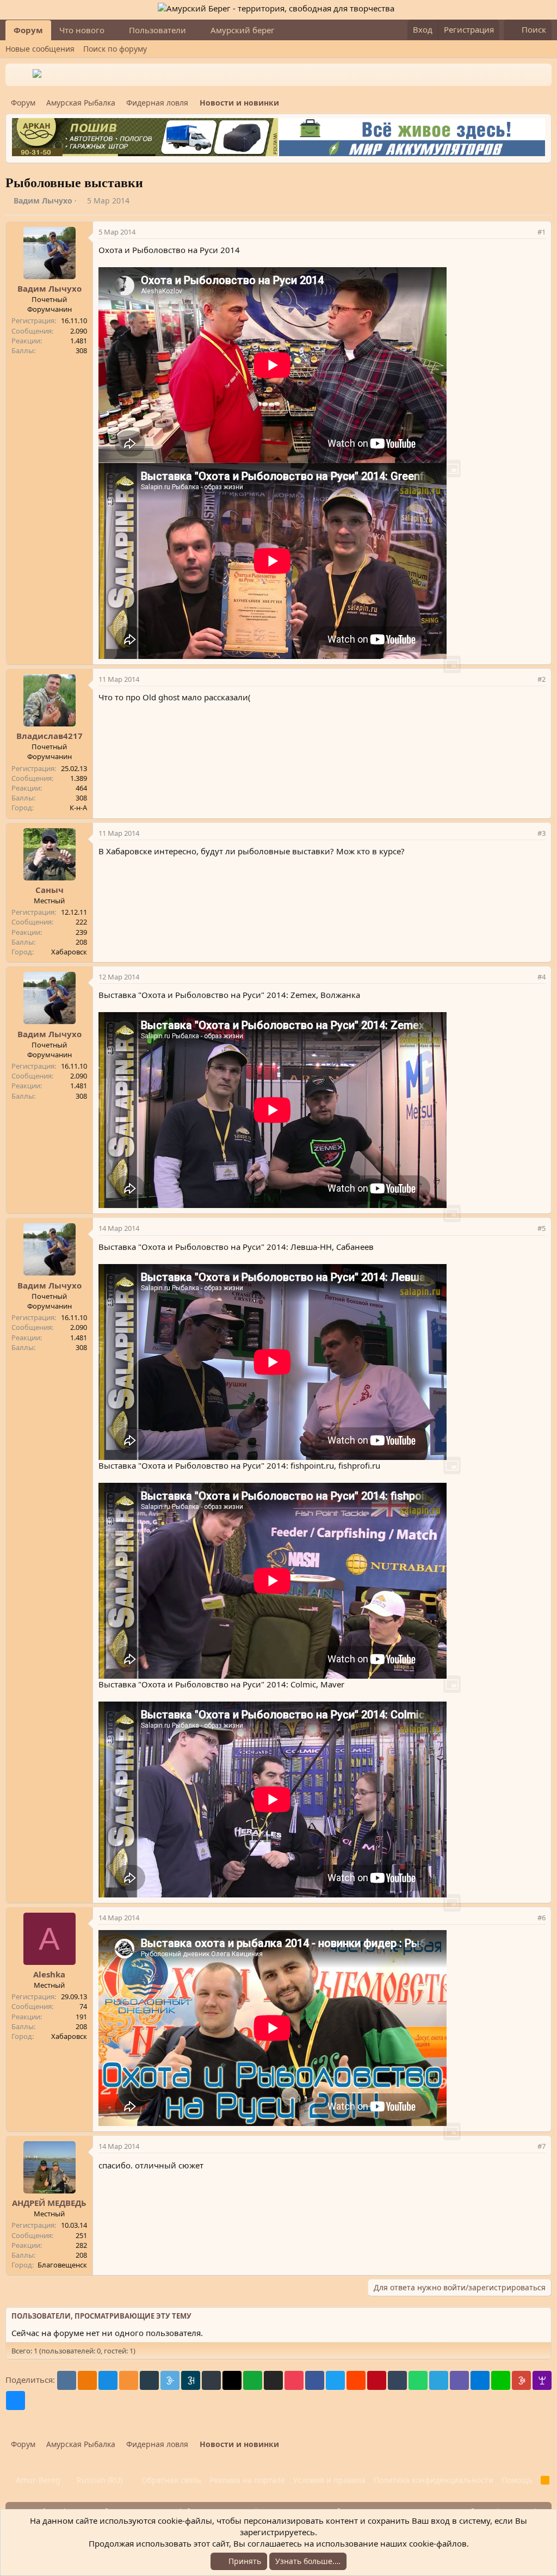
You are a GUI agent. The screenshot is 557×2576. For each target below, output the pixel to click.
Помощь (517, 2480)
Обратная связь (171, 2480)
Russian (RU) (98, 2480)
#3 (541, 833)
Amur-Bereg (37, 2480)
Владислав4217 (49, 736)
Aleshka (49, 1974)
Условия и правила (329, 2480)
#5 (541, 1228)
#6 (541, 1918)
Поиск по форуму (115, 49)
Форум (28, 30)
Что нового (82, 30)
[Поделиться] (527, 232)
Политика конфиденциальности (434, 2480)
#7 (541, 2146)
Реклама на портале (247, 2480)
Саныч (49, 890)
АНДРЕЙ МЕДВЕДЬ (49, 2203)
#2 (541, 679)
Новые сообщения (40, 49)
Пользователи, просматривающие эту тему (101, 2316)
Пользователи (157, 30)
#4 (541, 977)
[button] (113, 30)
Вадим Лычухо (43, 201)
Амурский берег (243, 30)
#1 (541, 232)
